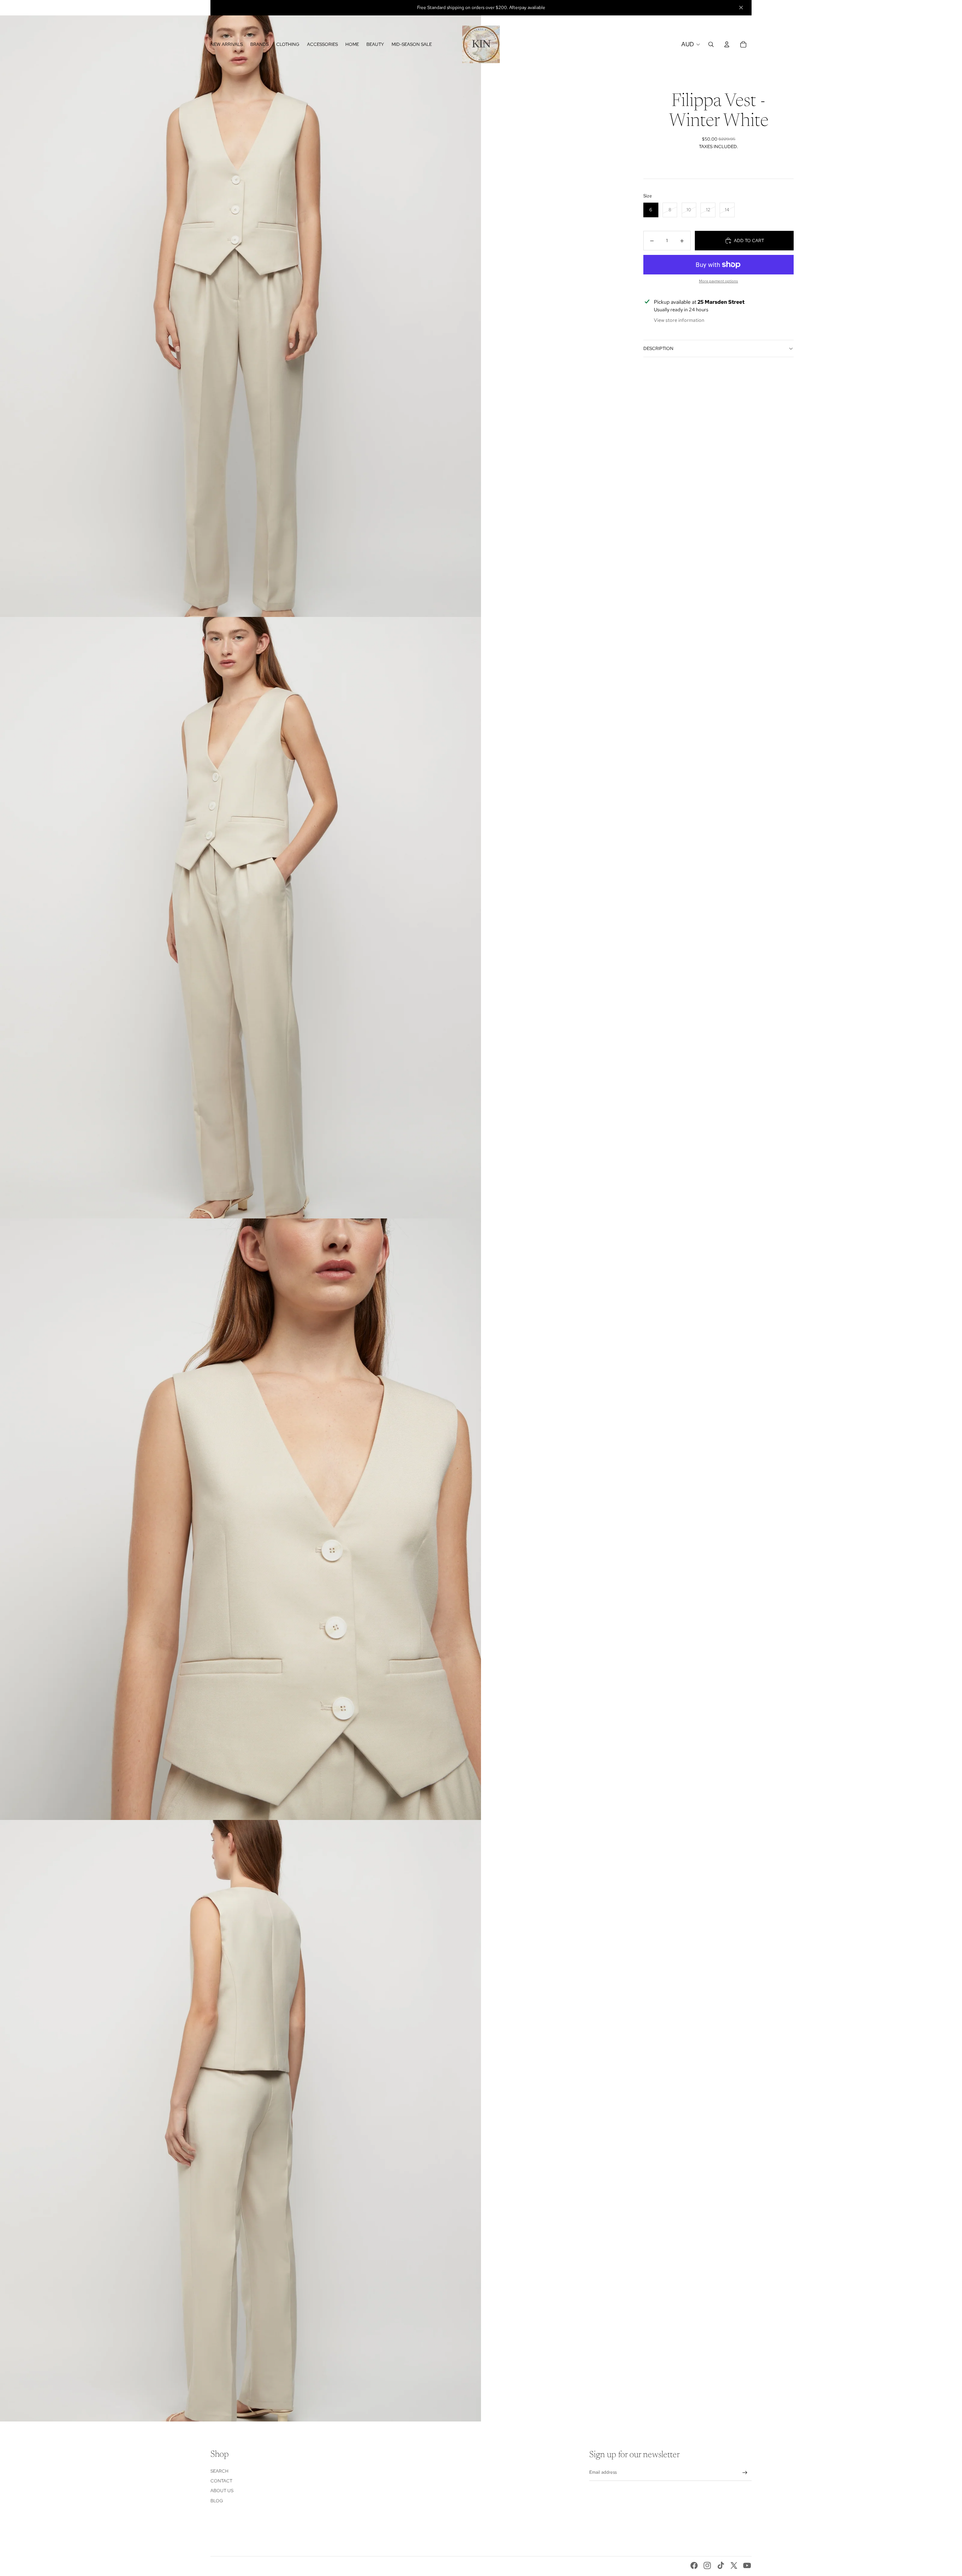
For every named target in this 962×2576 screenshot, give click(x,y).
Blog (217, 2501)
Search (219, 2471)
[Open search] (711, 44)
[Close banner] (741, 8)
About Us (222, 2491)
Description (658, 349)
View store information (679, 320)
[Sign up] (745, 2473)
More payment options (718, 281)
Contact (221, 2481)
